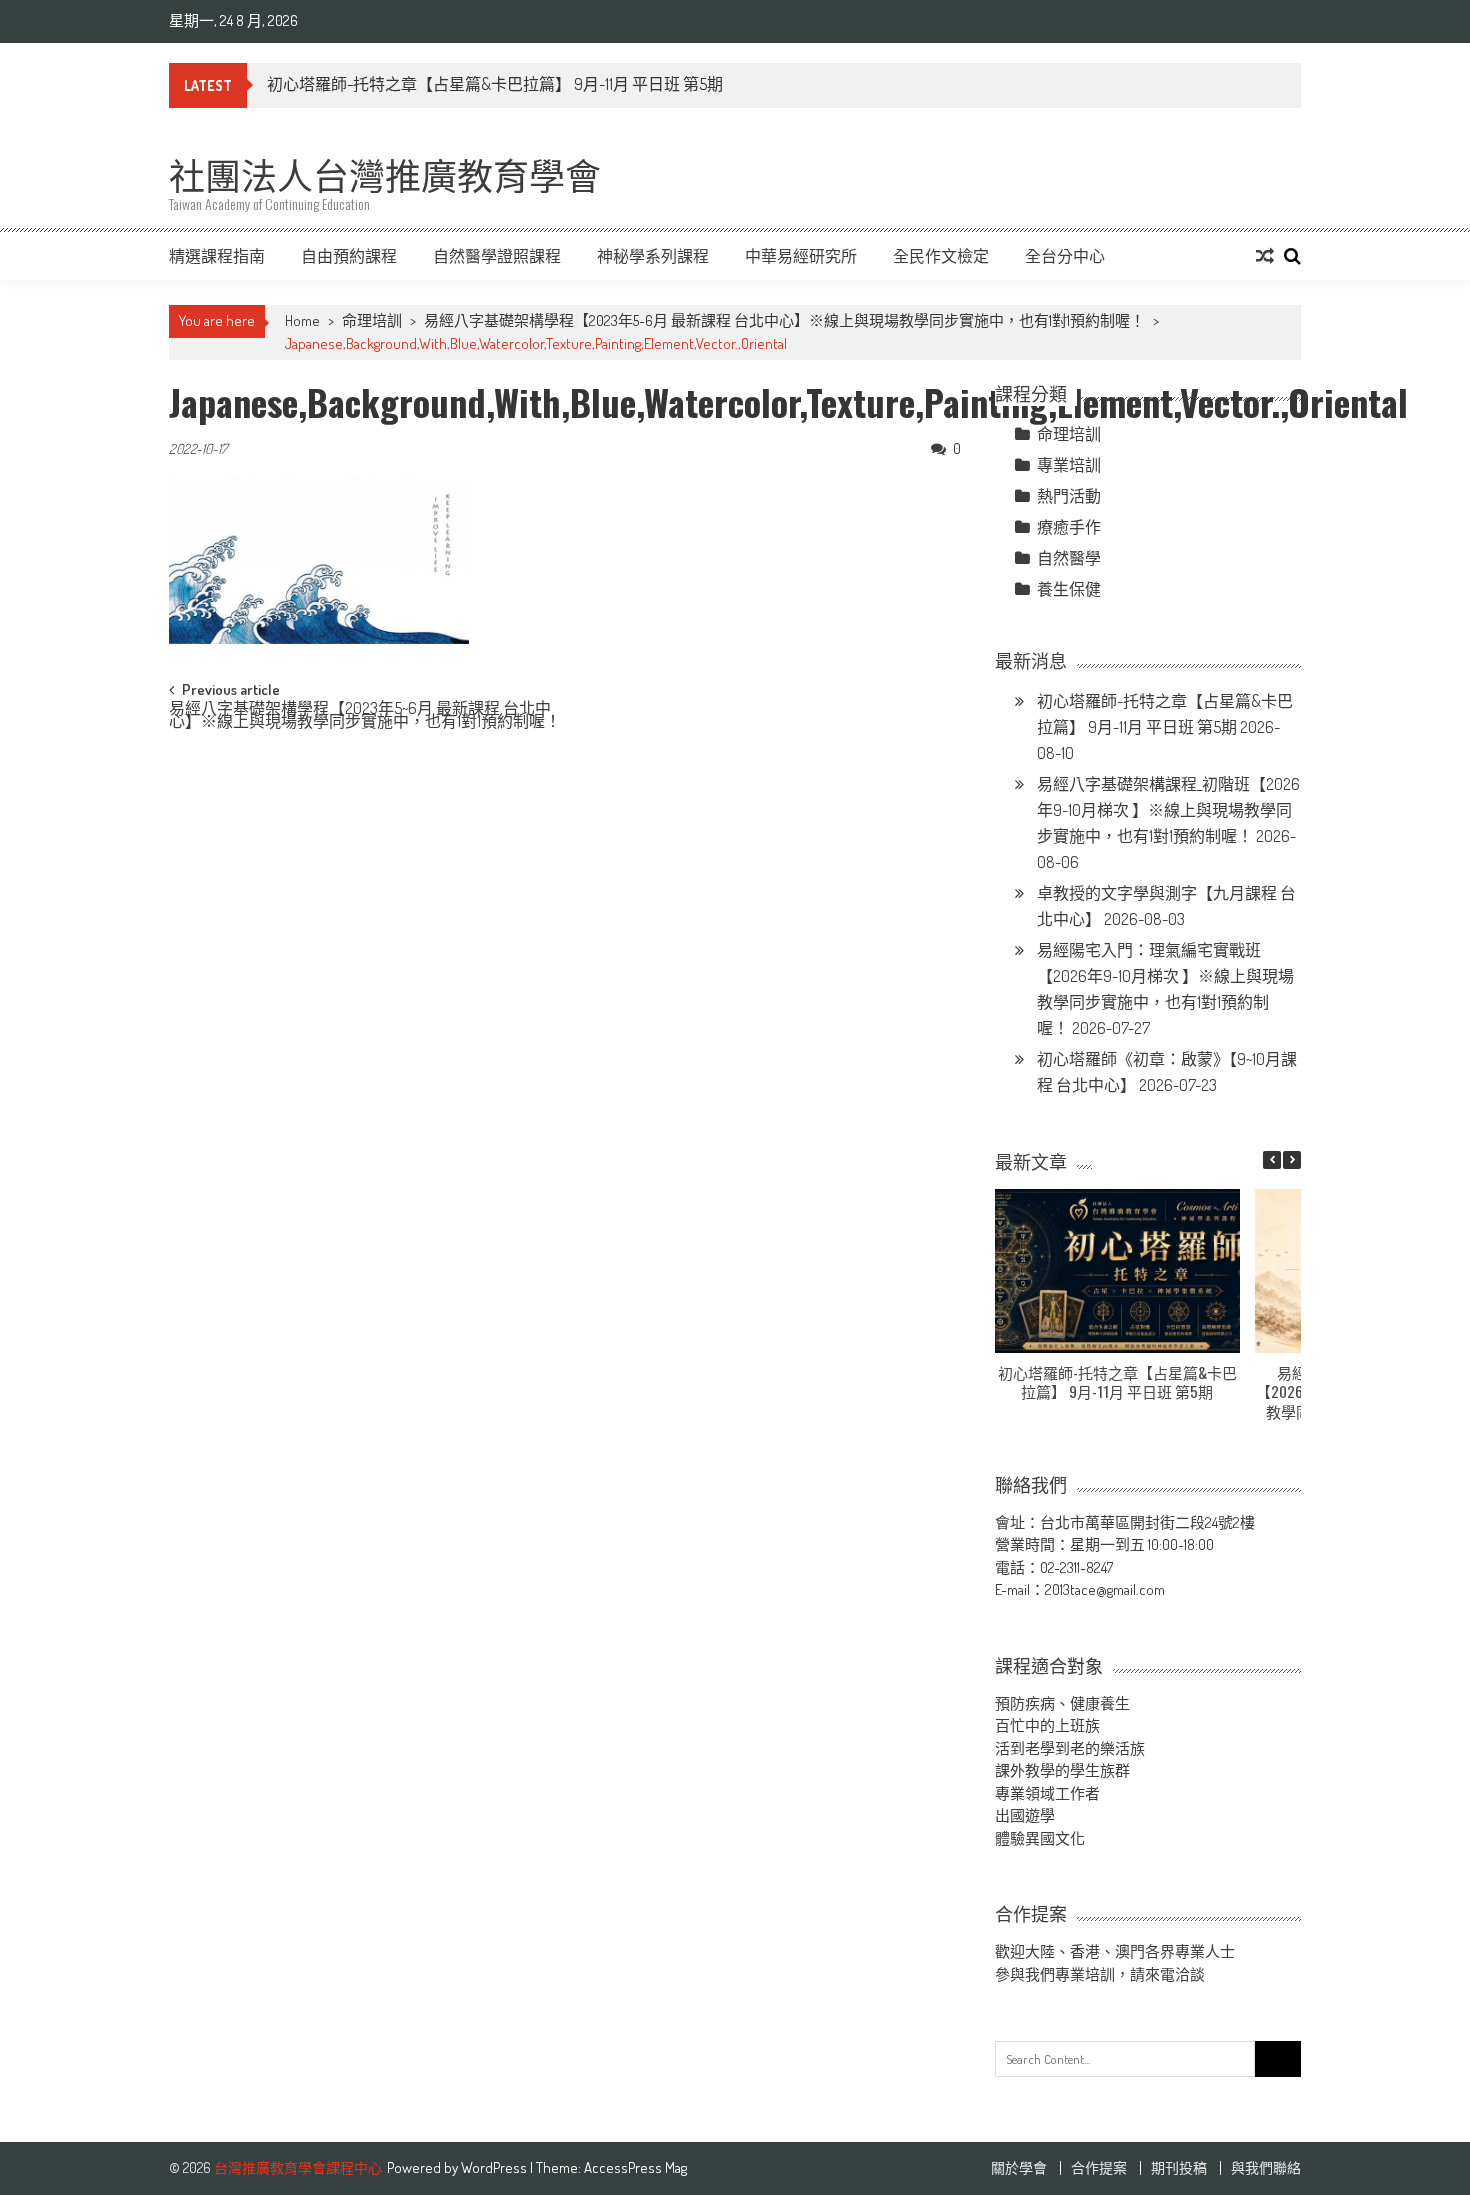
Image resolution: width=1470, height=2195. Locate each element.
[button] (1292, 1160)
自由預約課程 (349, 256)
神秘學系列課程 (653, 256)
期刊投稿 (1179, 2168)
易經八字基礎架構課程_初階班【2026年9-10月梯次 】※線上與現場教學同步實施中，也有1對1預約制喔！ (1168, 810)
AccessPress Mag (635, 2167)
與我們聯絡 (1266, 2168)
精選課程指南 (217, 256)
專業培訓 (1069, 465)
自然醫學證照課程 (497, 256)
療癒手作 (1069, 527)
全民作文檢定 (941, 256)
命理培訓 (372, 320)
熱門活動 (1069, 496)
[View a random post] (1265, 256)
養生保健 (1069, 589)
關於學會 (1019, 2168)
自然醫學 (1069, 558)
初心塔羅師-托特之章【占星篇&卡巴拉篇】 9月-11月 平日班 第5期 (495, 84)
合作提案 (1099, 2168)
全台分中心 (1065, 256)
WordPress (495, 2167)
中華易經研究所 (801, 256)
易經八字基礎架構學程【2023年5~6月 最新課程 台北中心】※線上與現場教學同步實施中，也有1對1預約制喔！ (784, 320)
